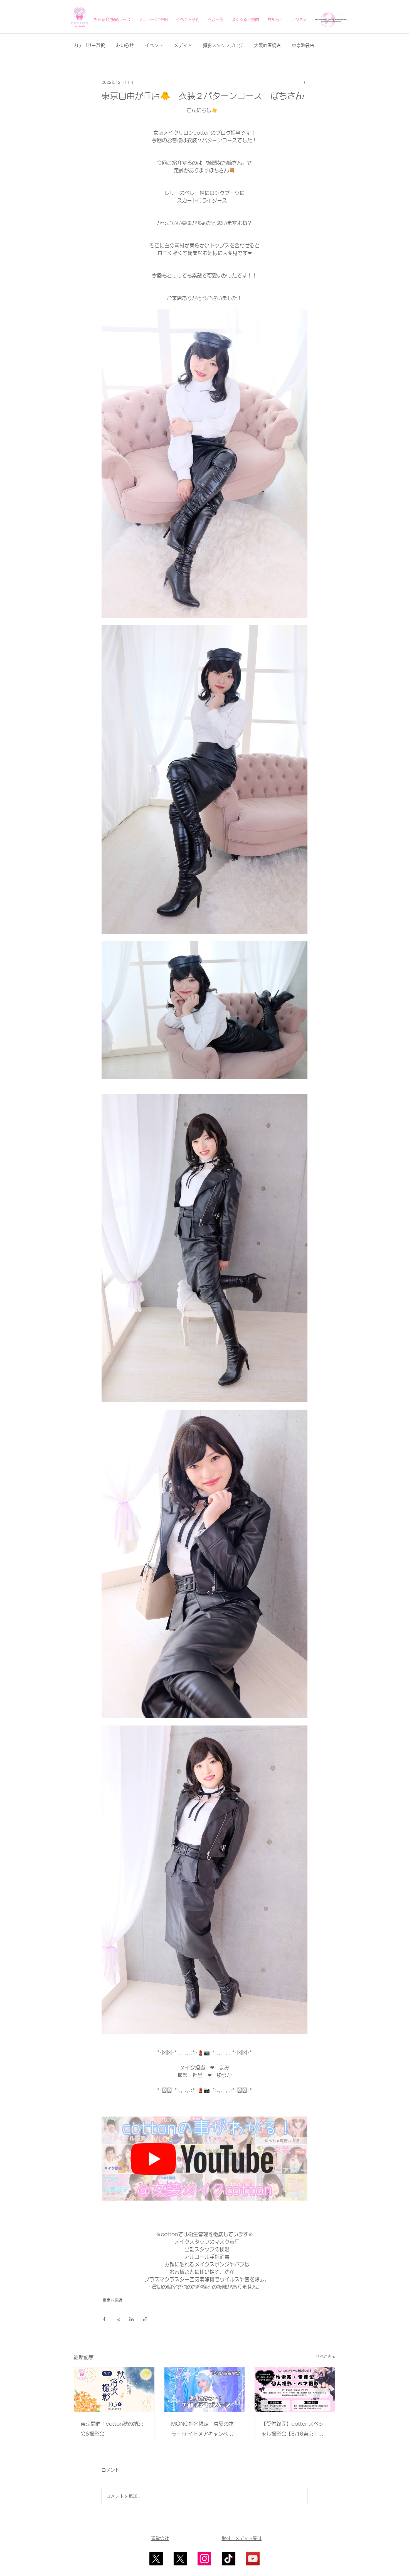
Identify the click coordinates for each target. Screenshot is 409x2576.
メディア (183, 45)
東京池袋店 (303, 45)
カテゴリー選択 (89, 45)
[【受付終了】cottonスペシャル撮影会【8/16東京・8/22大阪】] (295, 2390)
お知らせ (125, 45)
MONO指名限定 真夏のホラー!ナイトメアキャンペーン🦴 (202, 2430)
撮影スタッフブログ (223, 45)
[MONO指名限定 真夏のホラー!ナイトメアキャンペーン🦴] (205, 2390)
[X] (156, 2559)
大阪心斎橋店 (267, 45)
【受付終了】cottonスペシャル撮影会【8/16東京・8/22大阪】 (292, 2430)
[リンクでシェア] (145, 2319)
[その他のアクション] (304, 82)
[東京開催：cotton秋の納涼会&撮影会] (114, 2390)
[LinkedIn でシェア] (131, 2319)
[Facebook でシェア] (104, 2319)
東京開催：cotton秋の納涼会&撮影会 (112, 2429)
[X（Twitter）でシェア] (118, 2319)
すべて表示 (326, 2356)
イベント (154, 45)
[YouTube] (253, 2559)
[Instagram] (204, 2559)
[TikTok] (229, 2559)
